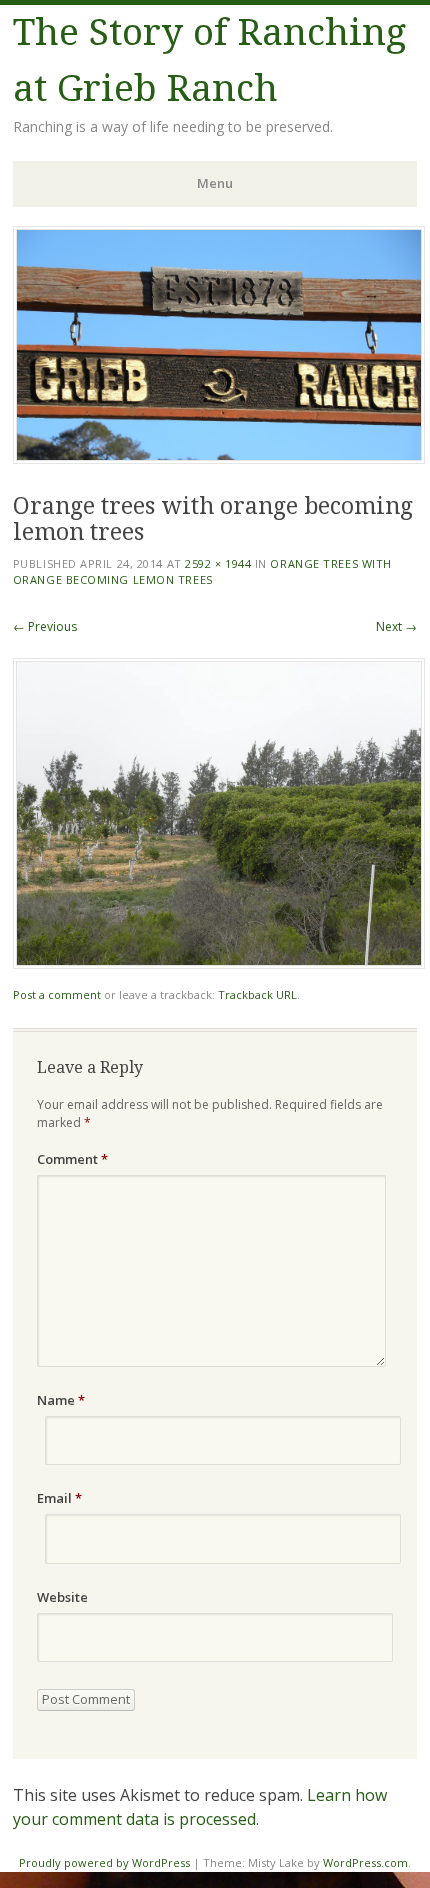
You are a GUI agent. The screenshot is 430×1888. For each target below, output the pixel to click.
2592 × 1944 (218, 563)
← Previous (45, 626)
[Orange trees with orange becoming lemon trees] (219, 963)
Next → (396, 626)
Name (61, 1400)
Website (62, 1597)
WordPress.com (365, 1862)
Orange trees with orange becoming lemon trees (202, 572)
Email (59, 1498)
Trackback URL (257, 994)
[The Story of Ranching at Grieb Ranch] (219, 458)
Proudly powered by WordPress (104, 1862)
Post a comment (57, 994)
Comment (72, 1159)
